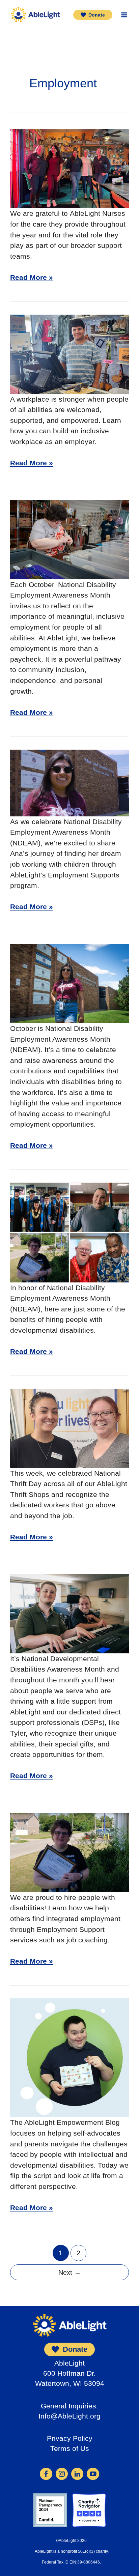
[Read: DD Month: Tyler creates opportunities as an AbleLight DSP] (69, 1613)
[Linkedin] (77, 2473)
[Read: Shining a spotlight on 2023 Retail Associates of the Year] (69, 1428)
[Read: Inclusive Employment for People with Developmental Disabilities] (69, 539)
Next (70, 2273)
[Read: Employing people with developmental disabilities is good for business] (69, 1232)
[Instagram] (62, 2473)
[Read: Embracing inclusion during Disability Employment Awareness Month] (69, 983)
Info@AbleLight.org (69, 2416)
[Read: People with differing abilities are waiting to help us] (69, 2057)
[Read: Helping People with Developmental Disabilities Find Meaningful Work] (69, 1852)
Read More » (32, 278)
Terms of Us (70, 2448)
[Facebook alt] (46, 2473)
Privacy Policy (70, 2438)
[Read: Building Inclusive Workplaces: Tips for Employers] (69, 354)
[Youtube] (93, 2473)
